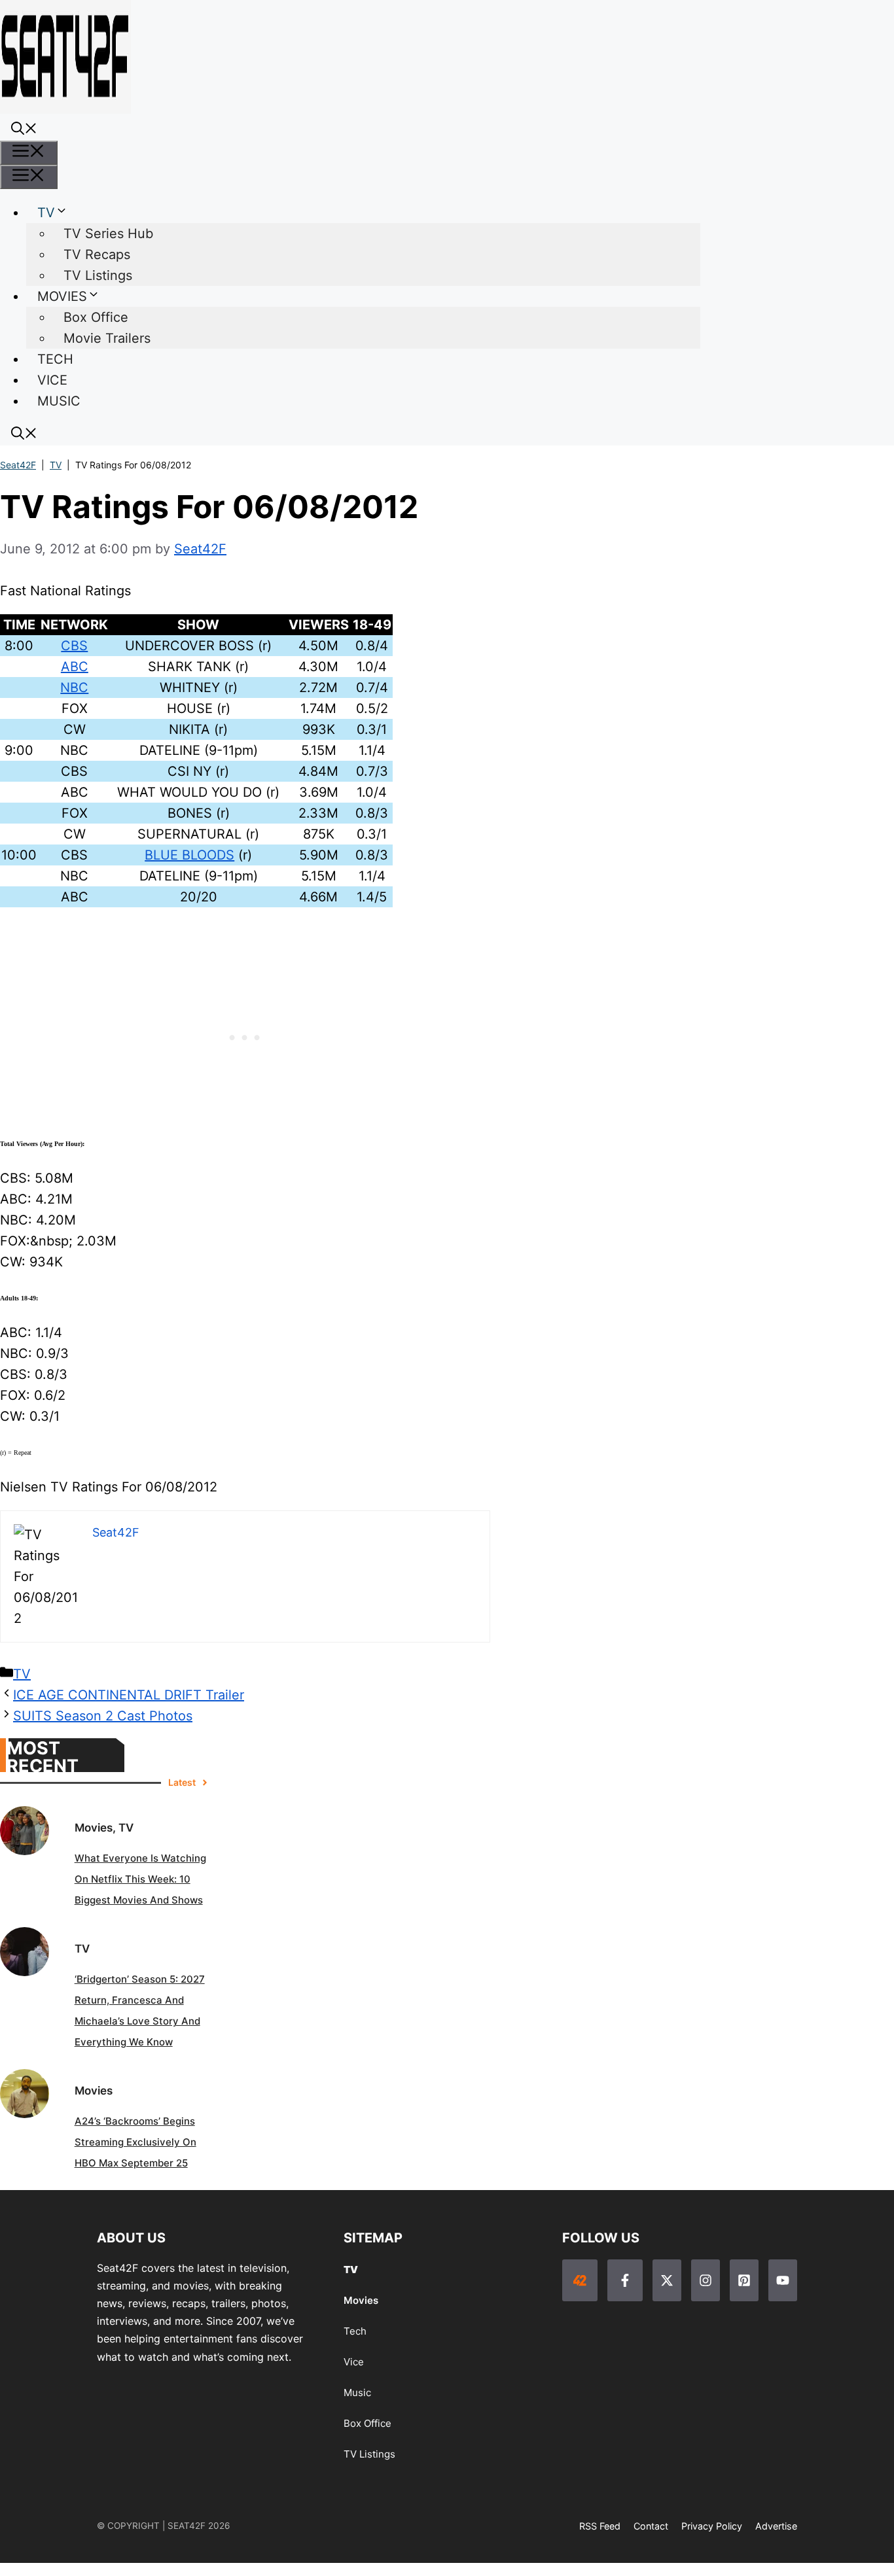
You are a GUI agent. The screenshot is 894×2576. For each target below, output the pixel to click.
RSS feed (600, 2526)
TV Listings (98, 275)
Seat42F (18, 465)
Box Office (96, 317)
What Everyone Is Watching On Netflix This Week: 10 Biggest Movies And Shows (140, 1879)
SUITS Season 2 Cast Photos (103, 1716)
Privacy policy (712, 2526)
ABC (75, 667)
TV (46, 213)
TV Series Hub (108, 234)
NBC (74, 688)
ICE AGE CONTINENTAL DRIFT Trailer (129, 1695)
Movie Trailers (107, 338)
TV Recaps (97, 254)
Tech (355, 2331)
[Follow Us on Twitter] (667, 2280)
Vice (354, 2362)
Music (357, 2393)
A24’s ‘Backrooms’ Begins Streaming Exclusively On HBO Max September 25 (135, 2142)
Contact (651, 2526)
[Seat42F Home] (580, 2280)
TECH (55, 359)
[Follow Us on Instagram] (706, 2280)
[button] (24, 130)
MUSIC (59, 401)
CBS (74, 646)
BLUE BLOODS (189, 855)
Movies (361, 2300)
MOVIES (62, 296)
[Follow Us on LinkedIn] (744, 2280)
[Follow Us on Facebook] (625, 2280)
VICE (52, 380)
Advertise (776, 2526)
